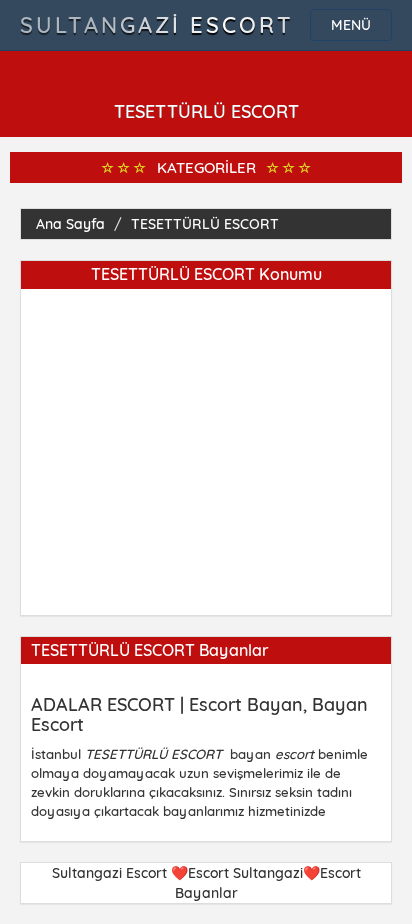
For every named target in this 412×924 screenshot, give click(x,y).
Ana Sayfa (70, 224)
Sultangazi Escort (157, 25)
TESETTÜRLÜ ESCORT (205, 224)
